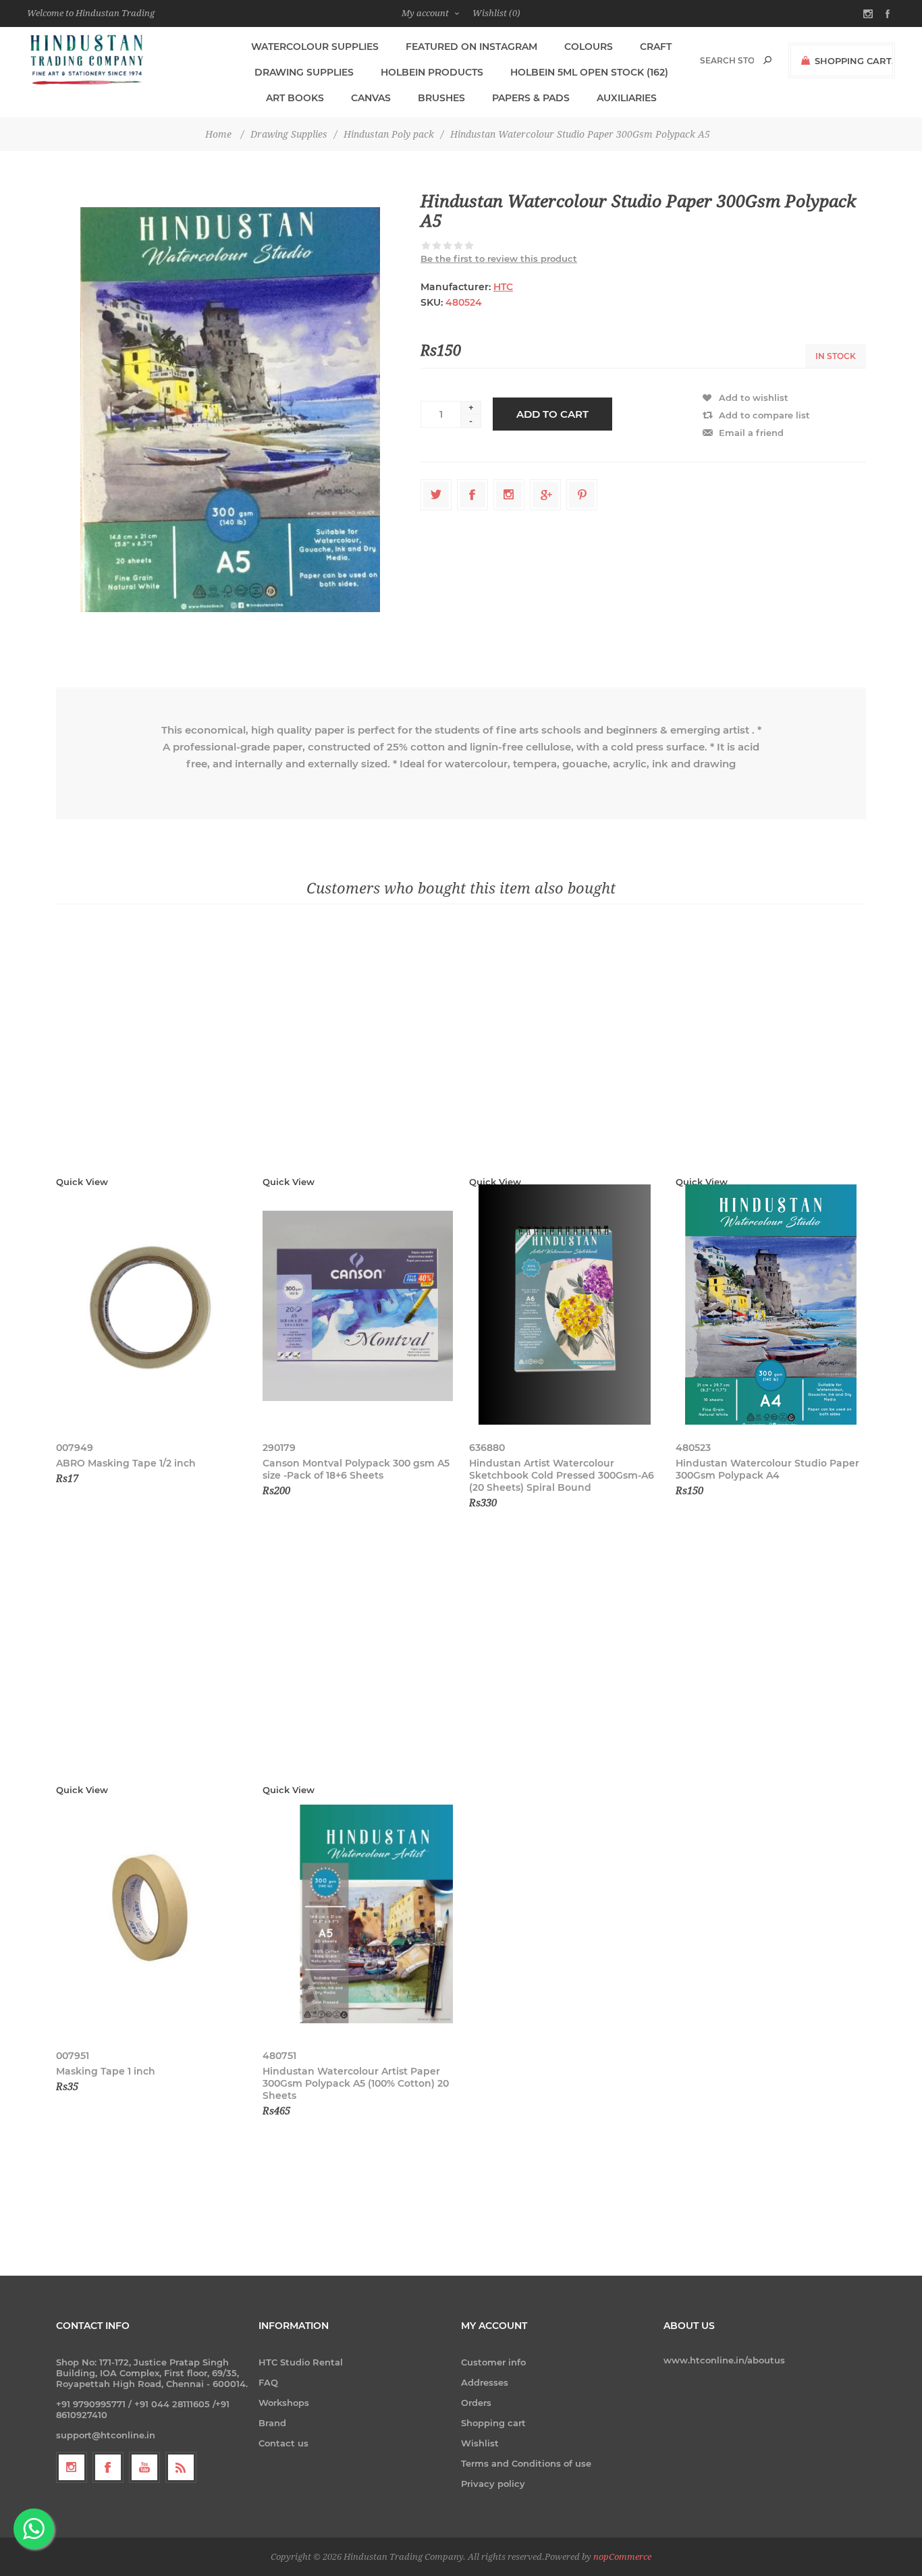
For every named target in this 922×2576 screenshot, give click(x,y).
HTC (503, 287)
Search (767, 60)
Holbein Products (432, 72)
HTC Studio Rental (301, 2362)
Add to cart (552, 414)
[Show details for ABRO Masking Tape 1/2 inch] (151, 1306)
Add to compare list (764, 415)
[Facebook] (108, 2467)
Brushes (441, 98)
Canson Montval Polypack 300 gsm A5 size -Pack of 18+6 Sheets (356, 1469)
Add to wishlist (754, 398)
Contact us (283, 2443)
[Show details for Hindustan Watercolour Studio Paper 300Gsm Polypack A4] (771, 1306)
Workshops (284, 2403)
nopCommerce (622, 2557)
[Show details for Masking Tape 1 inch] (151, 1914)
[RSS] (181, 2467)
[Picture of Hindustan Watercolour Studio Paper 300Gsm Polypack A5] (230, 409)
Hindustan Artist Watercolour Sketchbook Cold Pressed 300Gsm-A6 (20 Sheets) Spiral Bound (562, 1475)
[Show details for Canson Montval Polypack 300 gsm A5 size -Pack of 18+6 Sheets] (358, 1306)
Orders (476, 2403)
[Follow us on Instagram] (72, 2467)
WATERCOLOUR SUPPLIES (315, 47)
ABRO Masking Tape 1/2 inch (126, 1463)
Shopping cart (493, 2423)
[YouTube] (144, 2467)
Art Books (295, 98)
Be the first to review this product (499, 258)
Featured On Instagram (471, 47)
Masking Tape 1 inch (106, 2071)
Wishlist (480, 2443)
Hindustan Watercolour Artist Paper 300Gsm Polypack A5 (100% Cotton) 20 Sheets (356, 2083)
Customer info (493, 2362)
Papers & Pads (531, 98)
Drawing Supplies (304, 72)
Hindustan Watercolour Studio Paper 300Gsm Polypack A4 (767, 1469)
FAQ (268, 2382)
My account (425, 13)
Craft (656, 47)
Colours (589, 47)
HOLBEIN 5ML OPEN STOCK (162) (589, 72)
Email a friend (751, 433)
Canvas (371, 98)
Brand (272, 2423)
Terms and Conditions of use (526, 2463)
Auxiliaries (627, 98)
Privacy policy (493, 2484)
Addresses (485, 2382)
